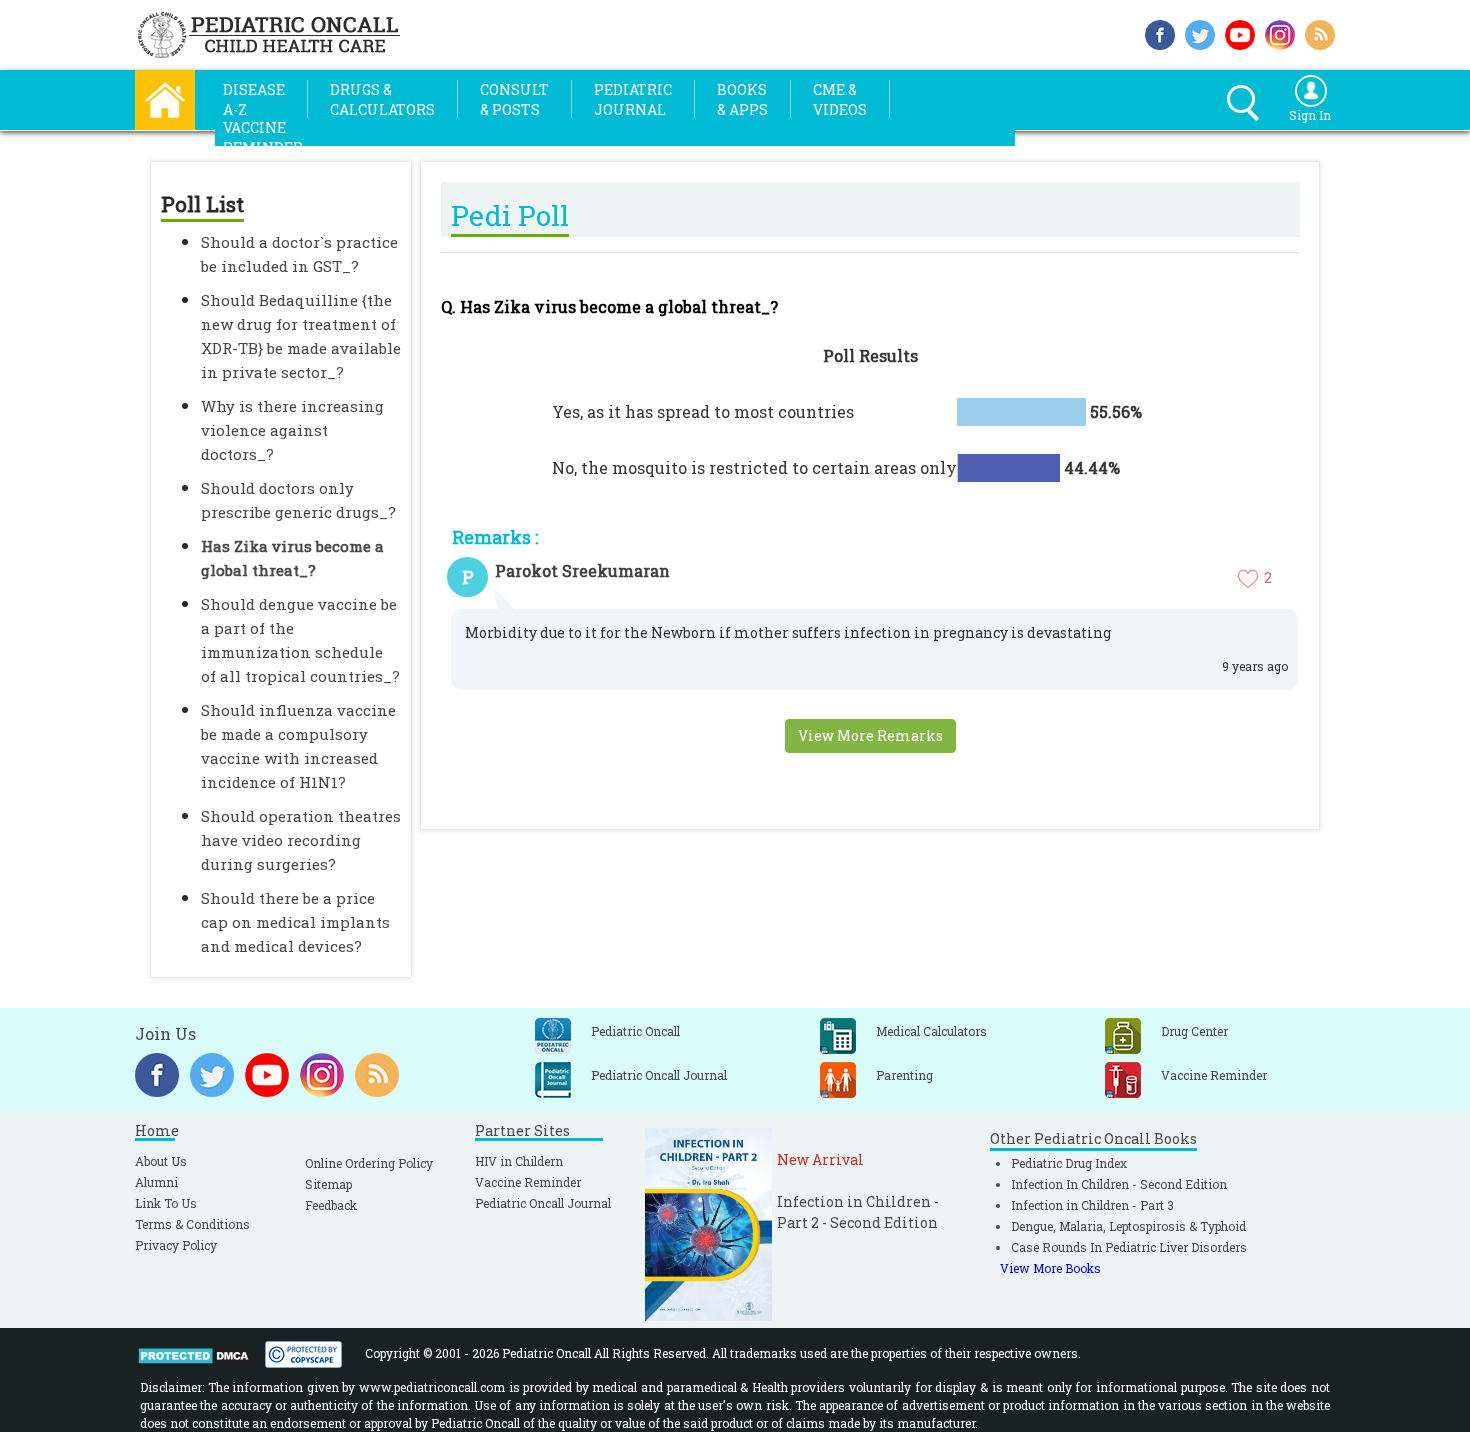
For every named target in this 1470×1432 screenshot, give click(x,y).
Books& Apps (742, 99)
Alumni (156, 1182)
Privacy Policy (176, 1245)
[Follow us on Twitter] (1200, 32)
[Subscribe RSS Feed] (1320, 32)
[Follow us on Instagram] (1280, 32)
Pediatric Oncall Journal (543, 1203)
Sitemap (328, 1184)
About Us (161, 1161)
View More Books (1050, 1268)
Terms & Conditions (192, 1224)
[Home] (165, 97)
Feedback (331, 1205)
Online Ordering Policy (369, 1163)
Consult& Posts (514, 99)
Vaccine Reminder (528, 1182)
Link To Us (166, 1203)
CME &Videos (840, 99)
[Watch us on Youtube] (1240, 32)
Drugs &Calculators (382, 99)
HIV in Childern (519, 1161)
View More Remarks (870, 735)
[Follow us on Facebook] (1160, 32)
